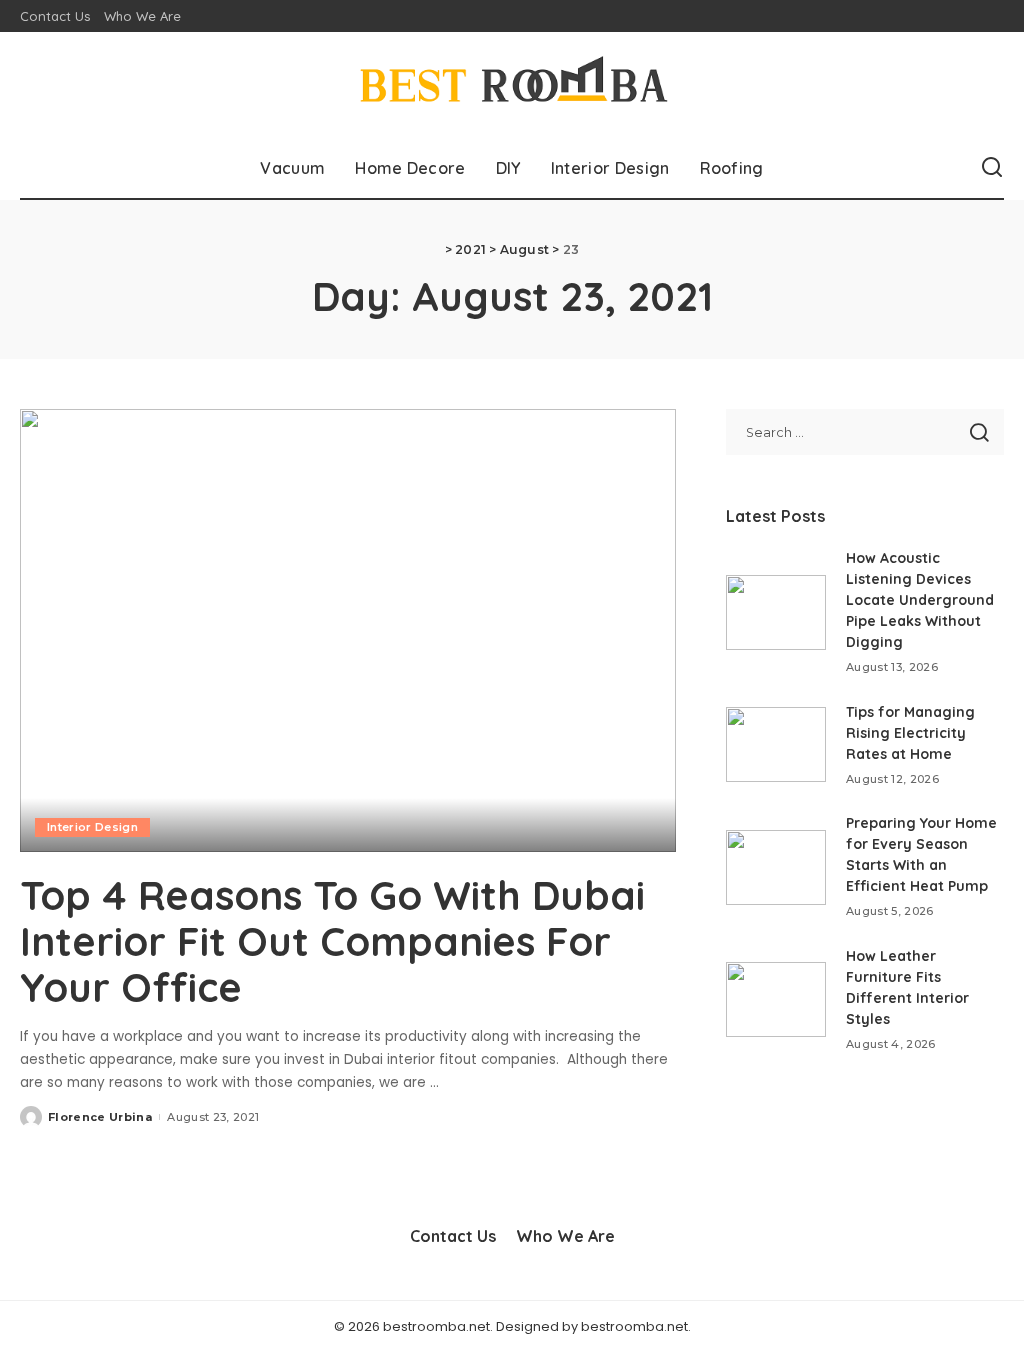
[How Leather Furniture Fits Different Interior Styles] (776, 999)
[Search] (992, 168)
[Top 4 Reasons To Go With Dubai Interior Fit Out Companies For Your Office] (348, 630)
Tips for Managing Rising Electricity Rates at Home (910, 733)
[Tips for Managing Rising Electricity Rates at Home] (776, 744)
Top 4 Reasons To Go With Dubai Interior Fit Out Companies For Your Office (332, 941)
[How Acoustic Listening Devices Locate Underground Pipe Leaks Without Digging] (776, 612)
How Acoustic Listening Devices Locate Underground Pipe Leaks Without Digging (920, 600)
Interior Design (92, 827)
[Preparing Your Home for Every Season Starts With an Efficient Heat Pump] (776, 867)
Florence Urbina (100, 1117)
